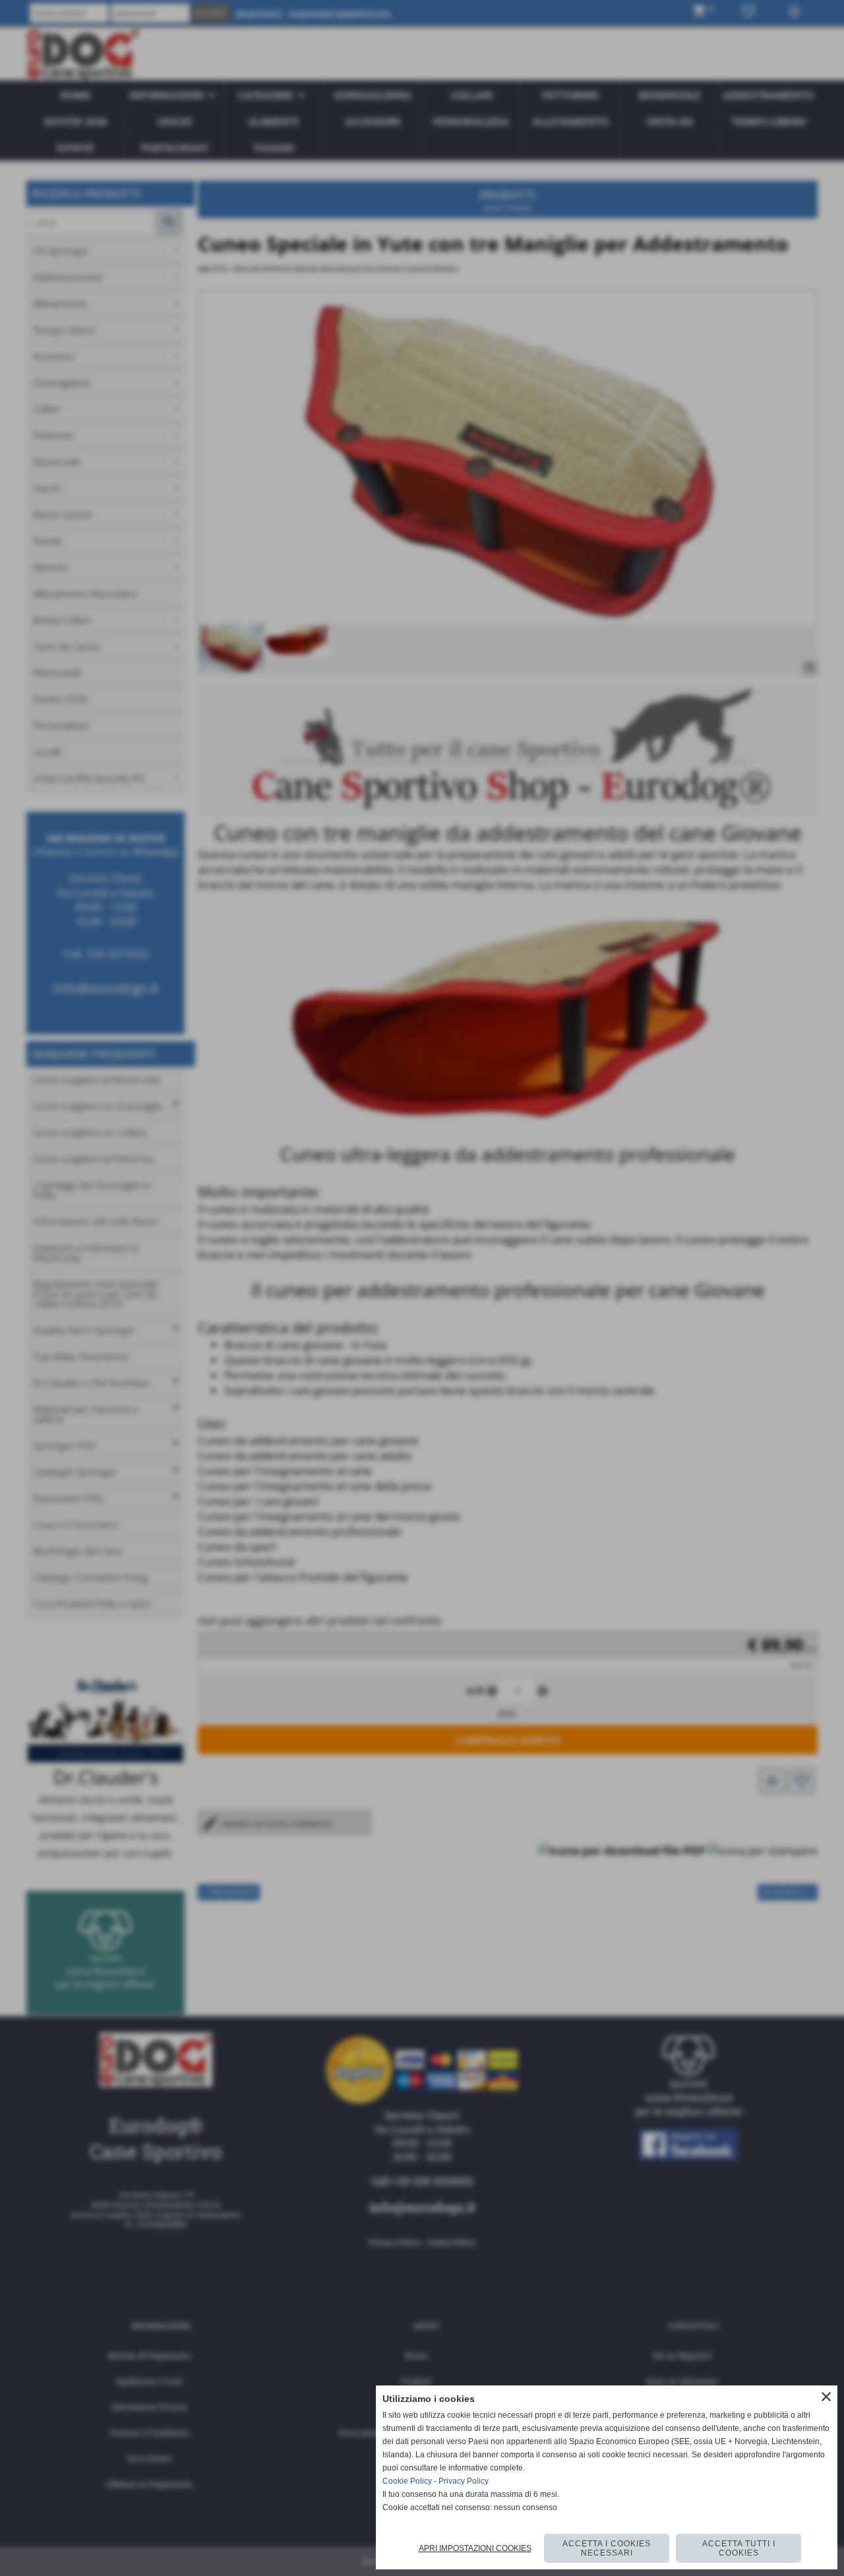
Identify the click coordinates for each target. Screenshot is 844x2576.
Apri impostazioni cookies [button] (475, 2548)
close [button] (826, 2397)
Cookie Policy (407, 2481)
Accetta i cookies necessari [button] (607, 2548)
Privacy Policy (464, 2481)
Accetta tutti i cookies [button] (739, 2548)
